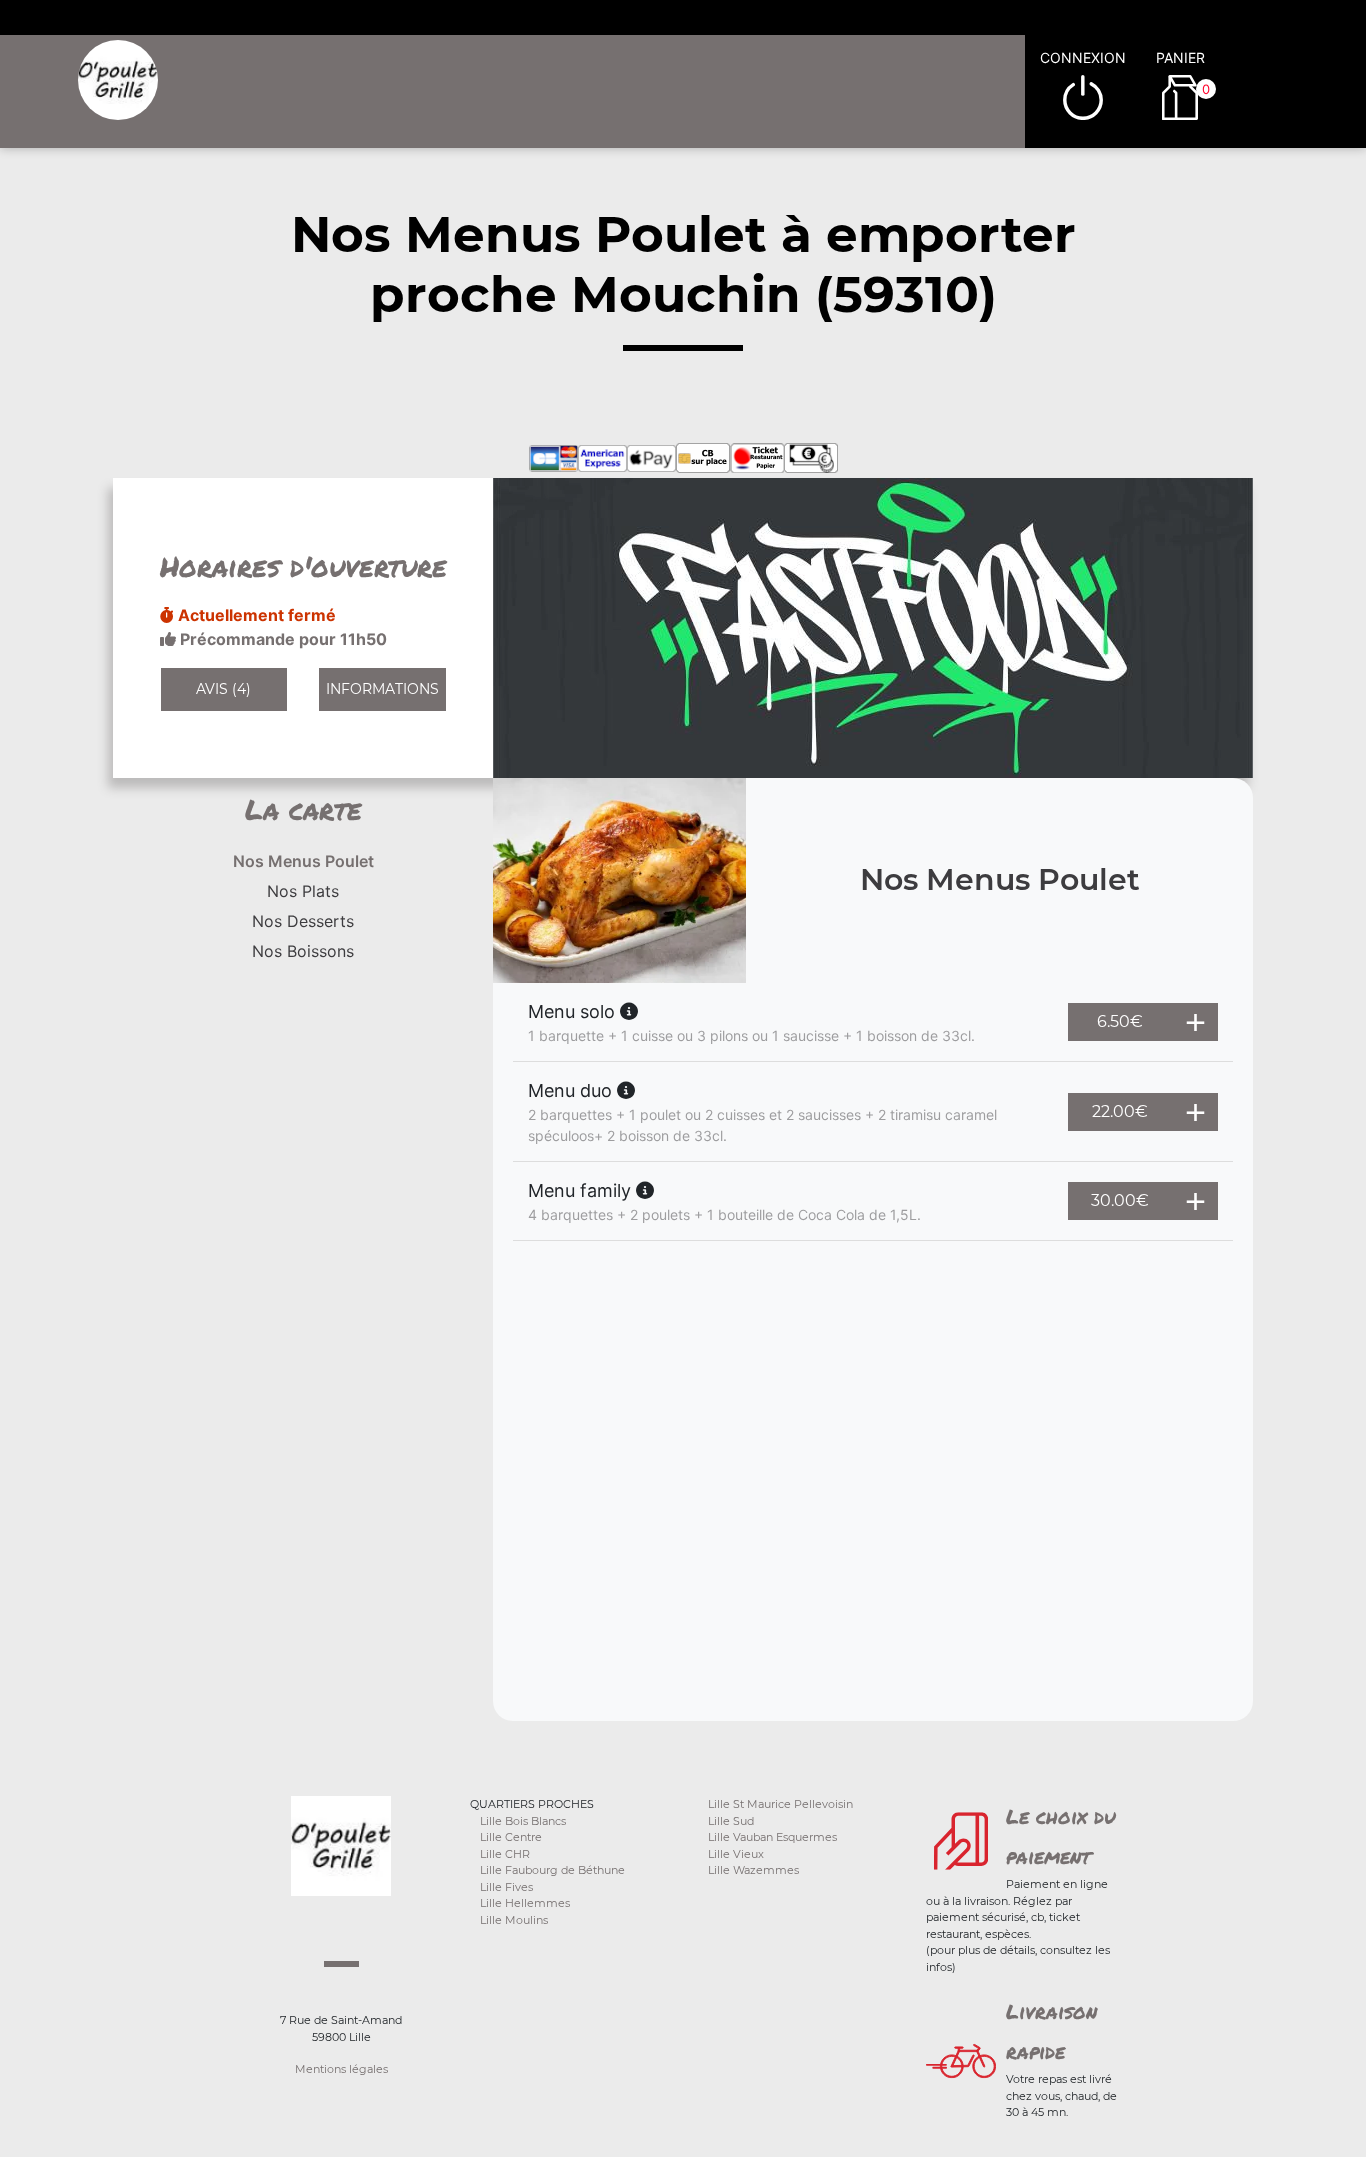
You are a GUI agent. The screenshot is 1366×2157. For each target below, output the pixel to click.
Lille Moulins (514, 1920)
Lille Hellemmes (525, 1903)
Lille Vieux (736, 1854)
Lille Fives (506, 1887)
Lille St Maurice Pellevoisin (780, 1804)
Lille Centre (511, 1837)
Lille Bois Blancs (523, 1821)
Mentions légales (341, 2069)
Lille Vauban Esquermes (772, 1837)
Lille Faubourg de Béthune (552, 1870)
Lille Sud (731, 1821)
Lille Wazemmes (753, 1870)
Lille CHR (505, 1854)
